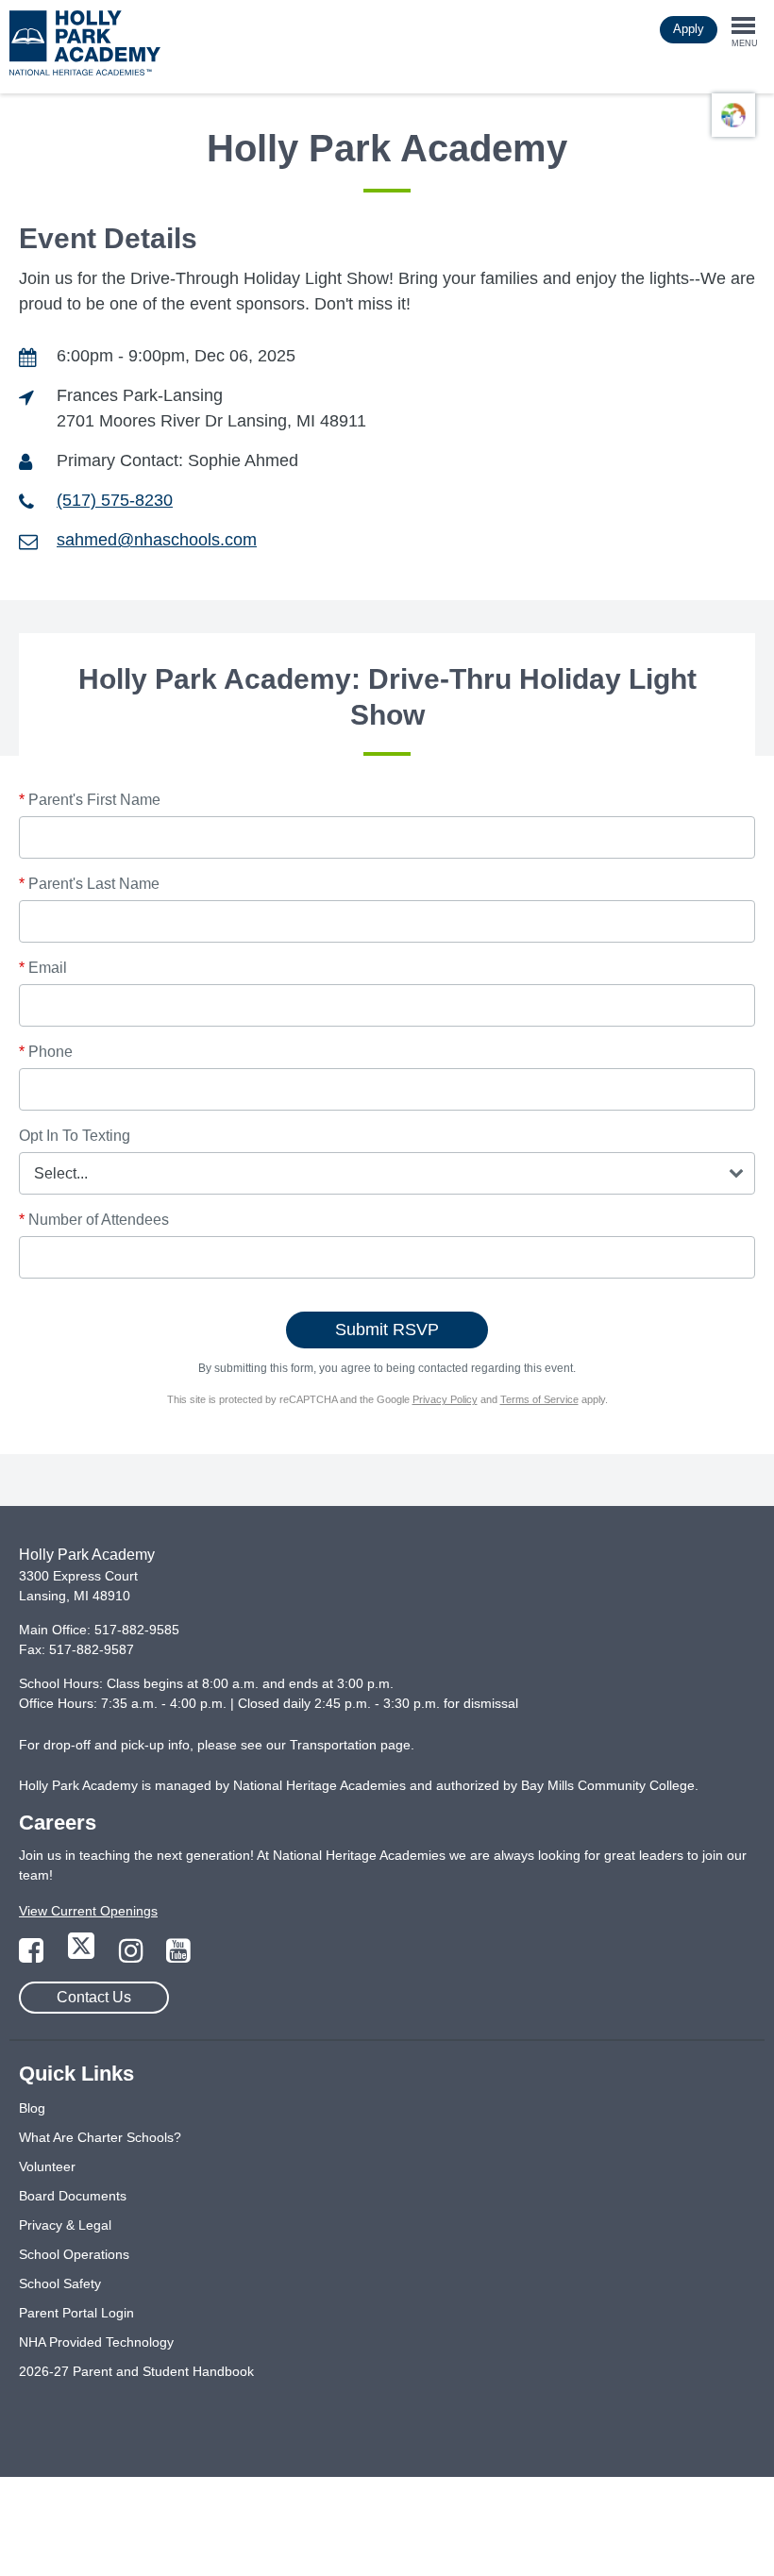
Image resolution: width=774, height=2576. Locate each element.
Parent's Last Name (89, 884)
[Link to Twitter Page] (83, 1956)
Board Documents (73, 2196)
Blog (32, 2108)
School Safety (60, 2283)
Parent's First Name (90, 800)
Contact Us (94, 1997)
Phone (46, 1052)
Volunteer (47, 2166)
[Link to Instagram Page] (133, 1956)
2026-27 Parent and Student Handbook (136, 2371)
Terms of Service (539, 1399)
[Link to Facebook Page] (33, 1956)
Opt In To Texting (75, 1136)
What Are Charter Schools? (100, 2137)
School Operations (74, 2254)
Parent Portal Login (76, 2313)
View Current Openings (88, 1911)
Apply (689, 29)
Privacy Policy (445, 1399)
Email (43, 968)
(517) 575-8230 (115, 500)
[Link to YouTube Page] (178, 1956)
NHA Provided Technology (96, 2342)
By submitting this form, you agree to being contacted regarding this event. (387, 1368)
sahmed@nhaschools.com (157, 540)
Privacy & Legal (65, 2225)
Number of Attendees (94, 1220)
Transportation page (350, 1745)
